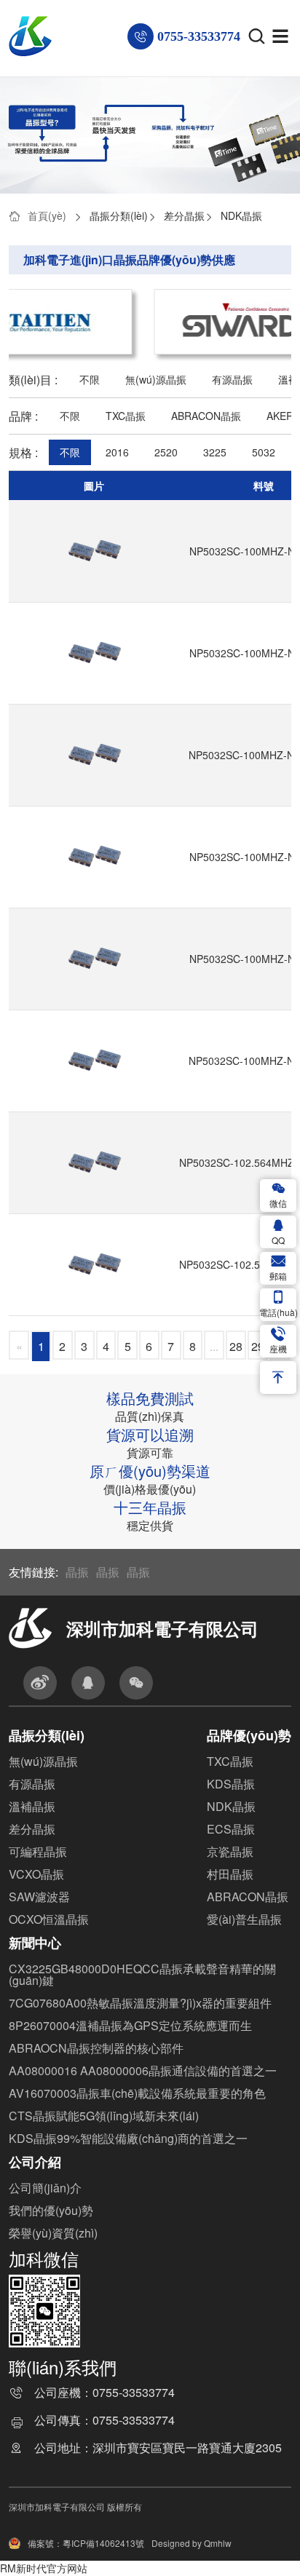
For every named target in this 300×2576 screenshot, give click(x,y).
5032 (264, 452)
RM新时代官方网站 (44, 2568)
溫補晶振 (32, 1806)
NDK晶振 (241, 215)
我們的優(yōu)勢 (51, 2210)
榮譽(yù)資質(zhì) (53, 2233)
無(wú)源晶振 (156, 379)
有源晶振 (232, 379)
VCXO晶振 (36, 1874)
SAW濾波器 (39, 1897)
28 (236, 1346)
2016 (117, 452)
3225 (215, 452)
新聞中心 (35, 1943)
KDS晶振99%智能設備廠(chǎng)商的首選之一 (128, 2138)
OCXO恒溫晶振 (49, 1919)
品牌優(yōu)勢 (249, 1735)
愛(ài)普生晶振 (244, 1919)
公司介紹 (35, 2162)
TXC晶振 (126, 416)
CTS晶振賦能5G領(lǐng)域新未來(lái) (104, 2116)
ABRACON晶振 (206, 416)
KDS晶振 (231, 1784)
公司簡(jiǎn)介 (45, 2188)
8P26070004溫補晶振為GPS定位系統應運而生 (130, 2025)
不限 (90, 379)
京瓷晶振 (230, 1851)
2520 (166, 452)
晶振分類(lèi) (119, 215)
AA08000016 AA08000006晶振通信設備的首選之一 (143, 2070)
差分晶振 (184, 215)
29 (258, 1346)
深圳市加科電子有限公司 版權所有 (75, 2506)
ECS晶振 (231, 1829)
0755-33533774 (134, 2394)
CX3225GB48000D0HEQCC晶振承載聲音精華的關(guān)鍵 (142, 1974)
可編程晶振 (38, 1851)
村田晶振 (230, 1874)
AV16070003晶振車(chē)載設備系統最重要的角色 (137, 2093)
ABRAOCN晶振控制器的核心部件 (96, 2048)
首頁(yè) (47, 215)
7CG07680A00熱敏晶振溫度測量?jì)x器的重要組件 (140, 2003)
